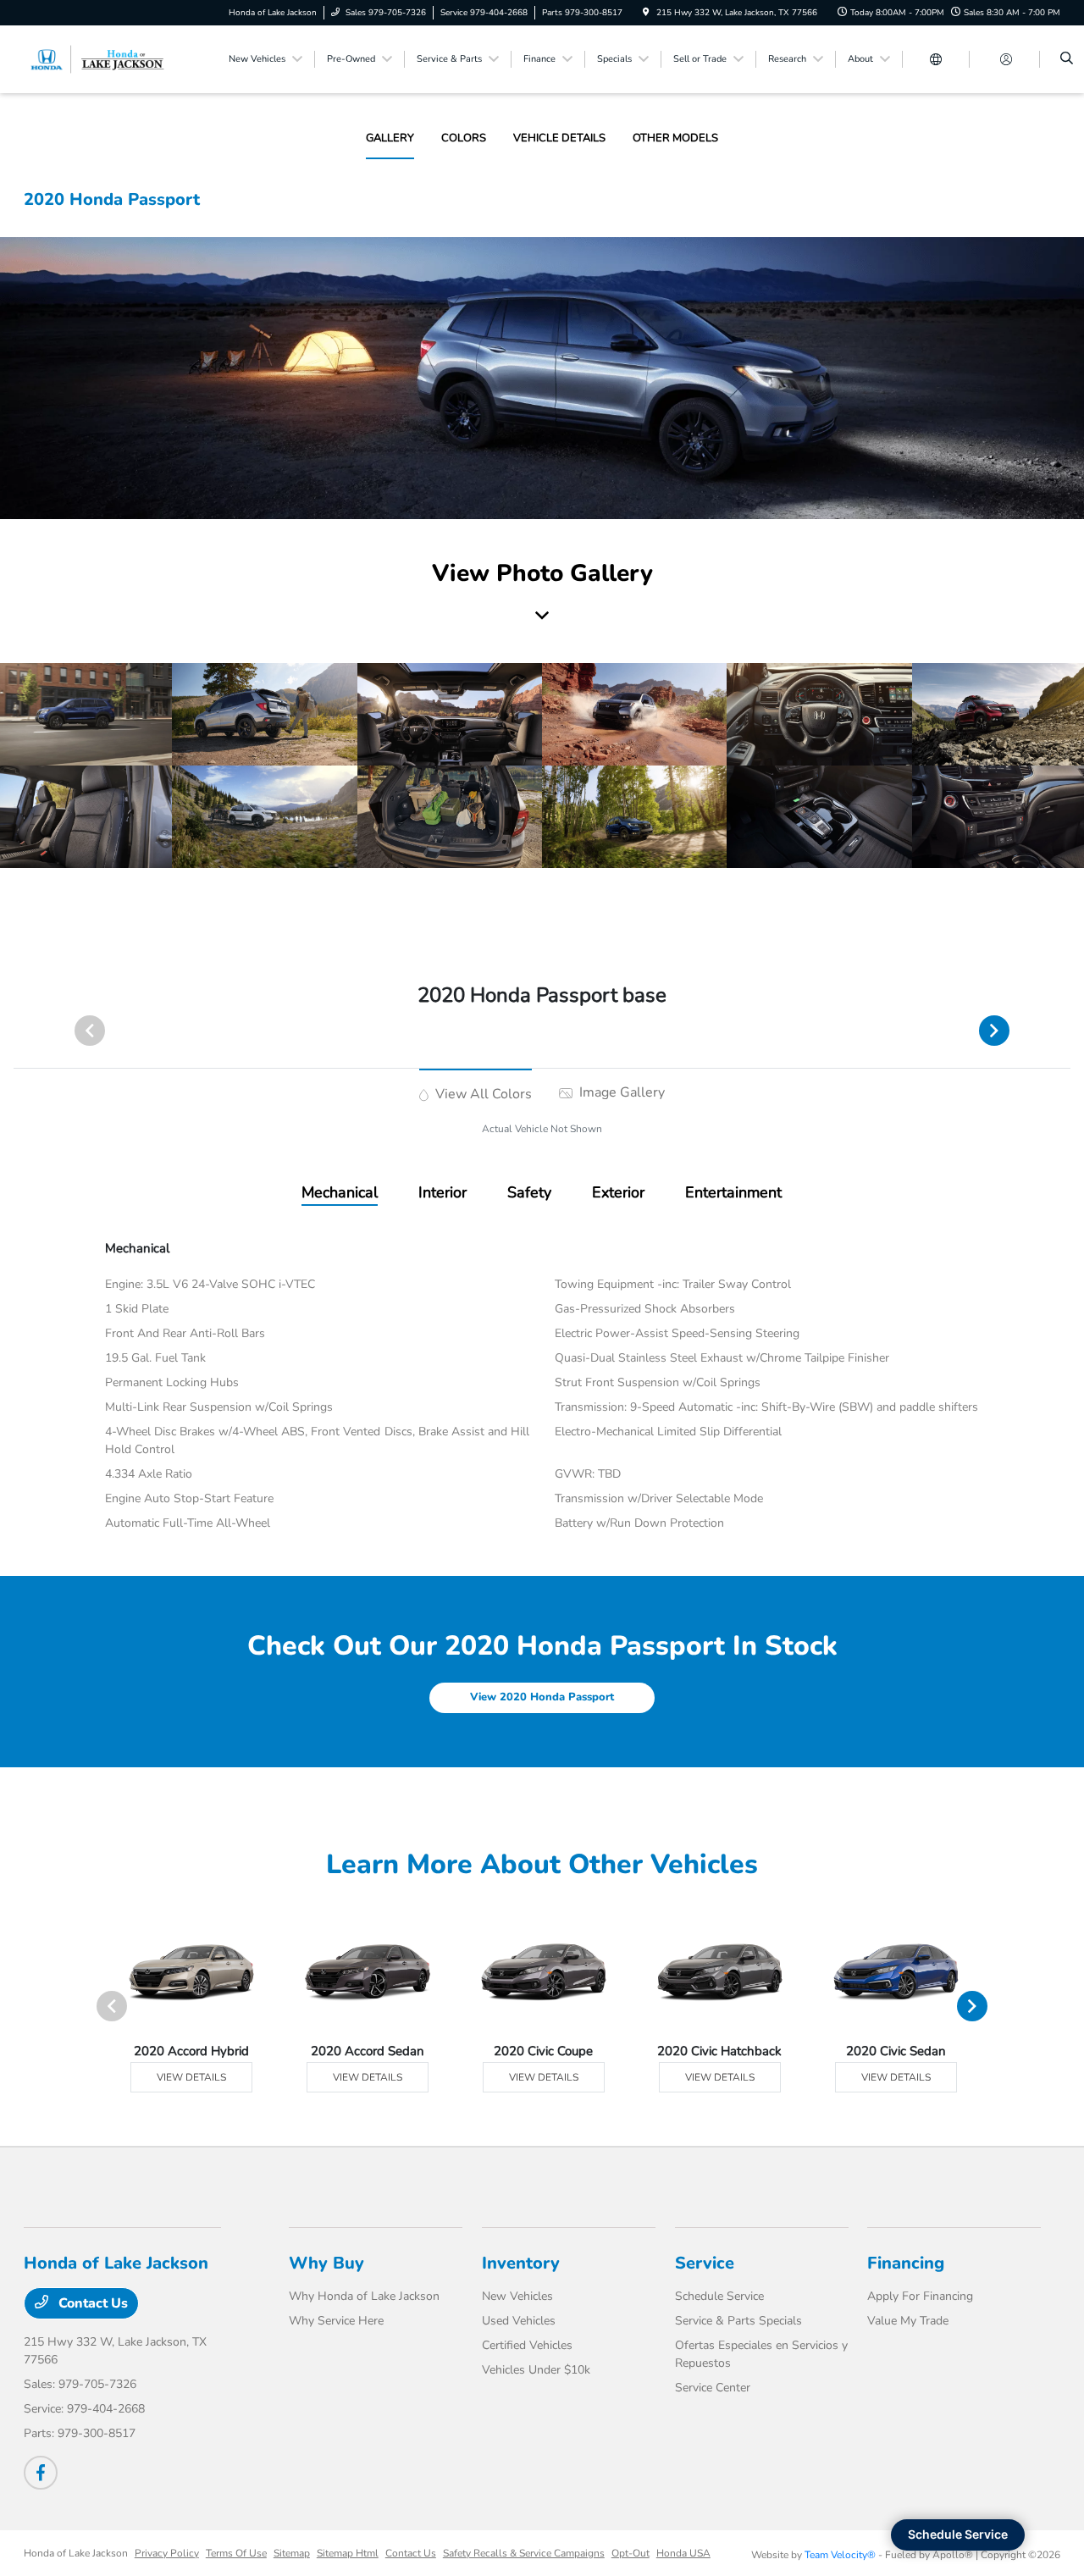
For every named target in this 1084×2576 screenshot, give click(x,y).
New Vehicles (517, 2296)
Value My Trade (908, 2321)
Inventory (521, 2263)
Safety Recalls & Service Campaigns (524, 2553)
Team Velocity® (840, 2555)
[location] (646, 13)
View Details (191, 2077)
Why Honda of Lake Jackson (364, 2296)
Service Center (713, 2388)
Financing (906, 2263)
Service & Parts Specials (738, 2321)
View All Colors (482, 1094)
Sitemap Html (348, 2553)
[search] (1067, 59)
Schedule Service (719, 2296)
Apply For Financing (920, 2296)
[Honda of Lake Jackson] (100, 58)
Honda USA (683, 2553)
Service (705, 2263)
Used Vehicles (519, 2321)
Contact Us (91, 2303)
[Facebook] (41, 2473)
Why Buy (326, 2263)
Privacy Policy (167, 2553)
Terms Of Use (236, 2553)
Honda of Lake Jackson (76, 2553)
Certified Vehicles (527, 2345)
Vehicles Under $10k (536, 2370)
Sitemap (292, 2553)
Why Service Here (336, 2321)
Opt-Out (630, 2553)
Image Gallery (620, 1092)
